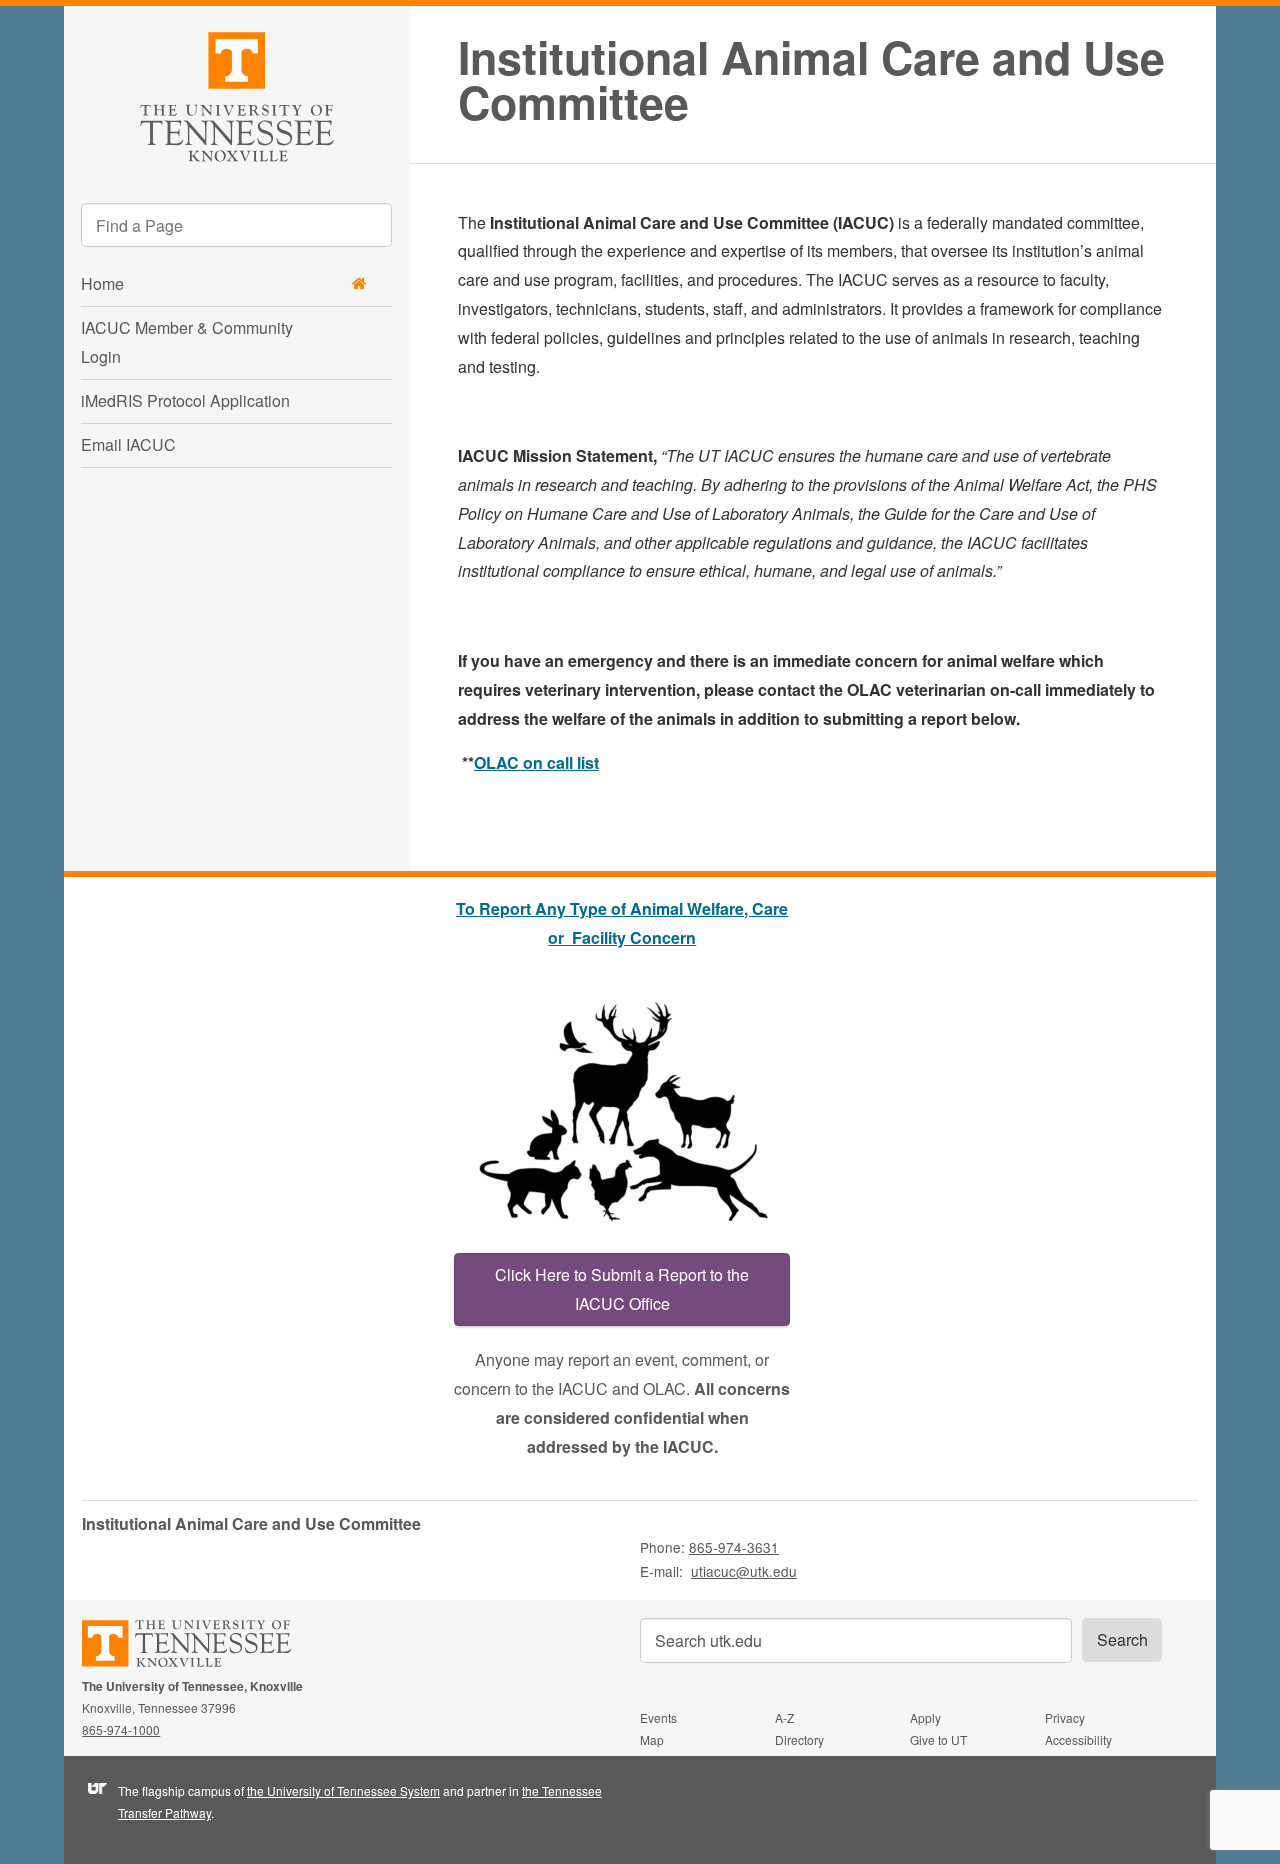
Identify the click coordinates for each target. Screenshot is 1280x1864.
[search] (236, 225)
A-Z (784, 1717)
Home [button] (102, 283)
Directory (799, 1739)
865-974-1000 (121, 1729)
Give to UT (938, 1739)
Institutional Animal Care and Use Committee (811, 80)
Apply (925, 1717)
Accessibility (1078, 1739)
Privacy (1065, 1717)
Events (658, 1717)
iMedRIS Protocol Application (185, 400)
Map (652, 1739)
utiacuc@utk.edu (744, 1571)
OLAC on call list (536, 762)
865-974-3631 (734, 1547)
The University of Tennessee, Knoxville (237, 93)
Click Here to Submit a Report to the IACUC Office (622, 1289)
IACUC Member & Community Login (187, 342)
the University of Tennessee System (343, 1790)
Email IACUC (128, 444)
